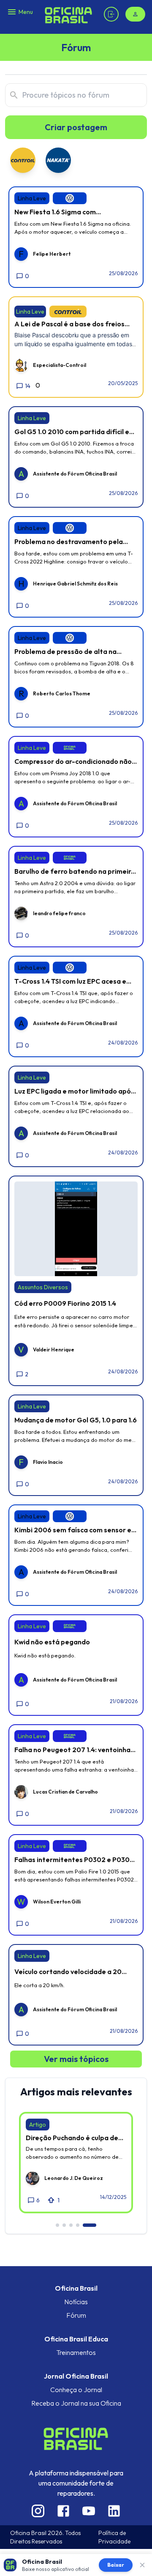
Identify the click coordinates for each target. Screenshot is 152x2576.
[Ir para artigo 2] (64, 2225)
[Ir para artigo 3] (71, 2225)
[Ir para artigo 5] (90, 2225)
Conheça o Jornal (76, 2390)
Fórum (76, 2315)
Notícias (76, 2302)
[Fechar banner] (142, 2565)
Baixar (116, 2565)
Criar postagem (76, 127)
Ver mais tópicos (76, 2059)
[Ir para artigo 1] (57, 2225)
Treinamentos (76, 2352)
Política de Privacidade (114, 2537)
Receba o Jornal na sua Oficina (76, 2403)
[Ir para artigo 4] (78, 2225)
